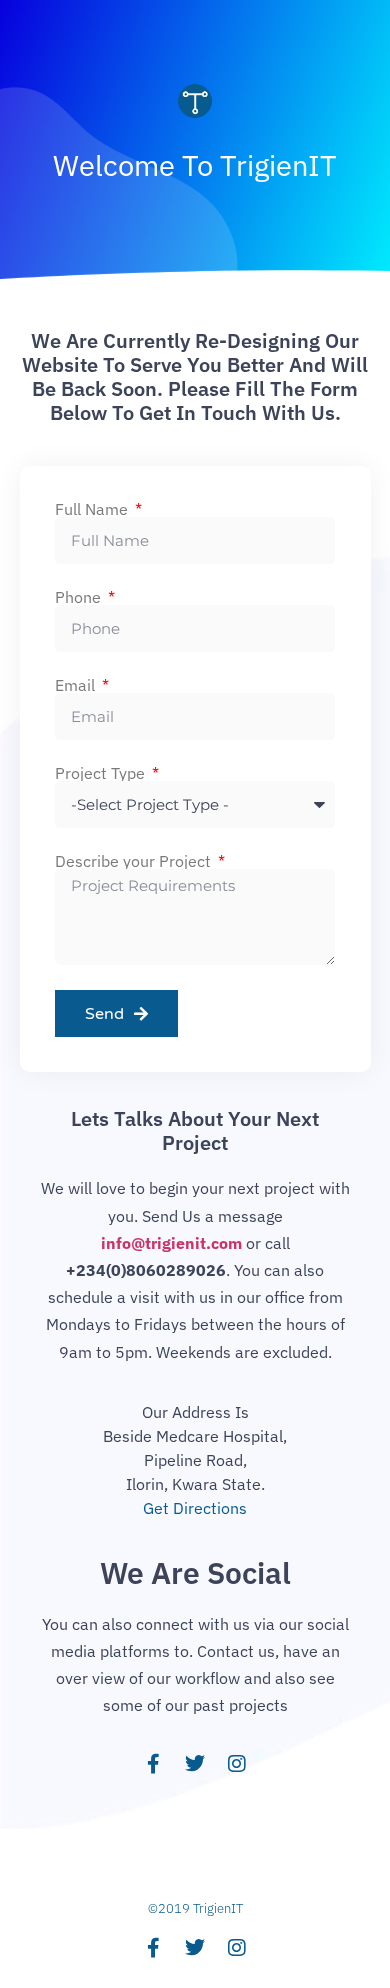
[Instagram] (237, 1764)
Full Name (93, 509)
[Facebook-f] (153, 1764)
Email (77, 685)
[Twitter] (195, 1764)
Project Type (102, 773)
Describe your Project (135, 861)
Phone (80, 597)
